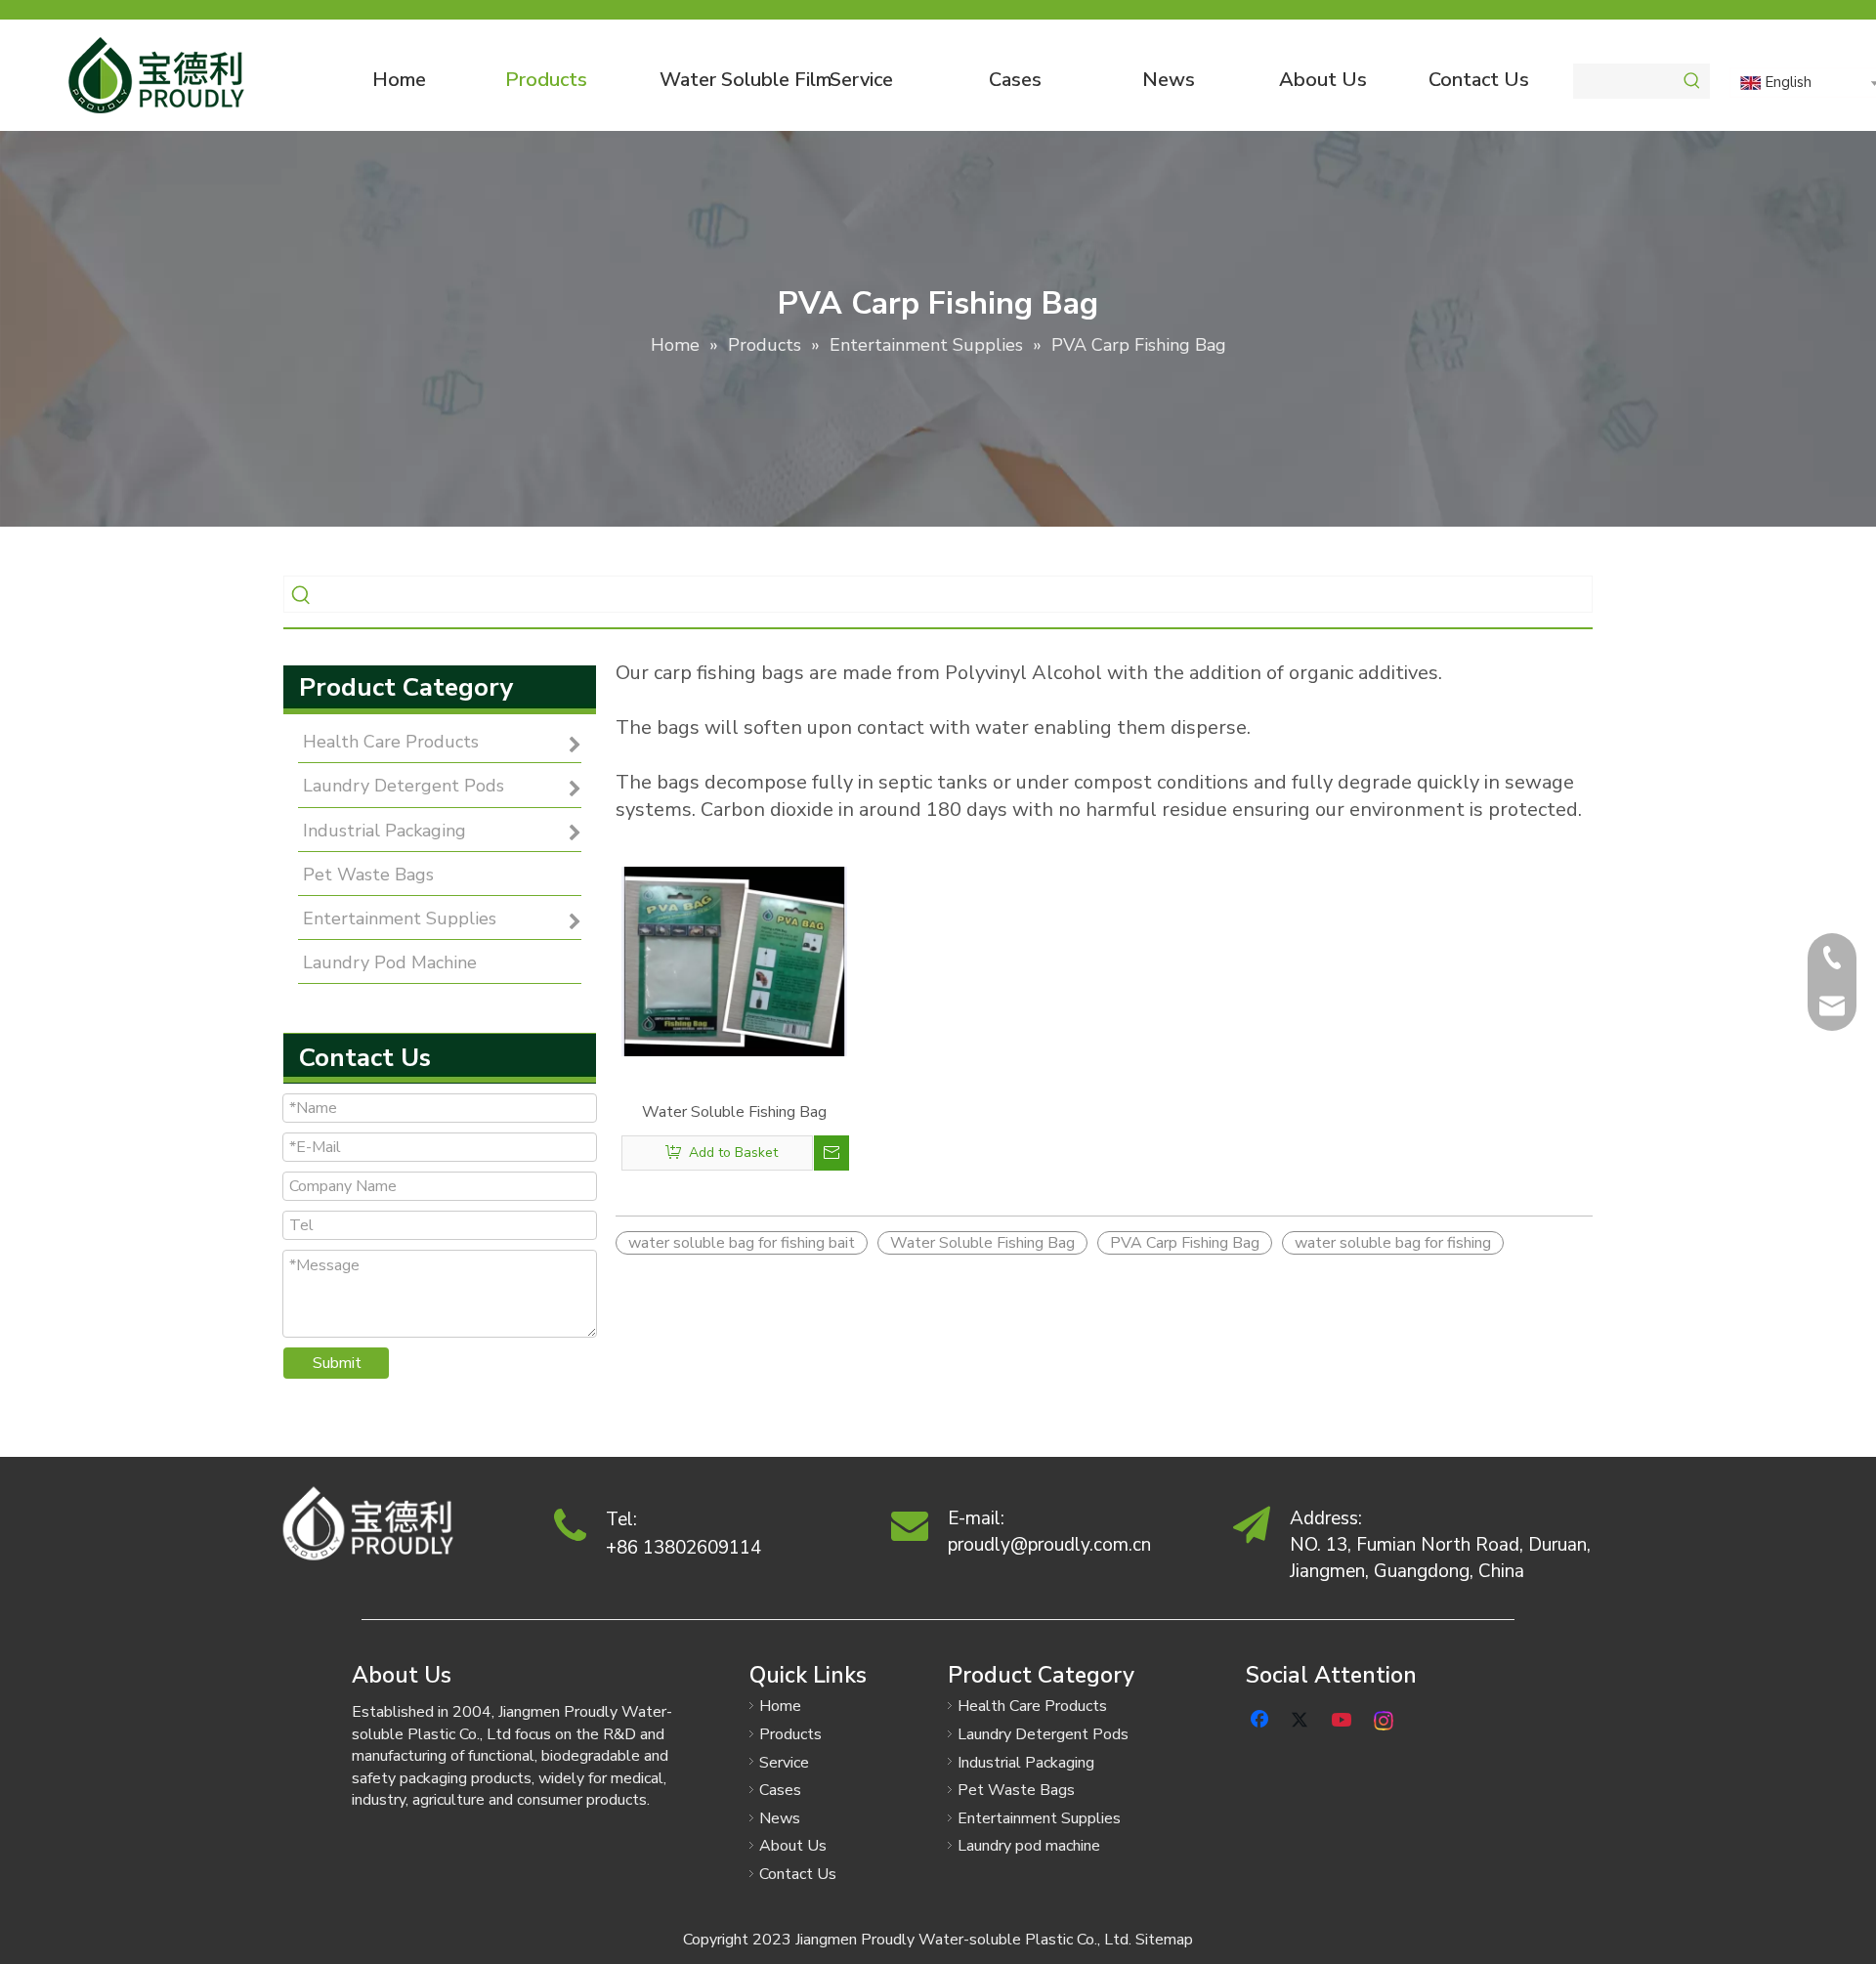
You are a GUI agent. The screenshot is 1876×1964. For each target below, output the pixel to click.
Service (784, 1763)
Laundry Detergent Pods (1043, 1734)
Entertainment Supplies (1039, 1818)
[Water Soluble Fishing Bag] (734, 961)
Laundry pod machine (1029, 1846)
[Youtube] (1343, 1718)
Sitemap (1164, 1940)
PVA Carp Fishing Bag (1185, 1243)
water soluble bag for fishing (1393, 1243)
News (780, 1818)
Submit (337, 1363)
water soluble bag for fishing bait (742, 1243)
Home (780, 1706)
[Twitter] (1302, 1718)
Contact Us (798, 1874)
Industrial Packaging (1026, 1763)
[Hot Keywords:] (1692, 81)
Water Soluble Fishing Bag (734, 1112)
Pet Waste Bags (1016, 1790)
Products (790, 1734)
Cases (780, 1790)
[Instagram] (1385, 1718)
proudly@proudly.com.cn (1049, 1545)
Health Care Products (1032, 1706)
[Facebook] (1261, 1718)
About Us (793, 1846)
